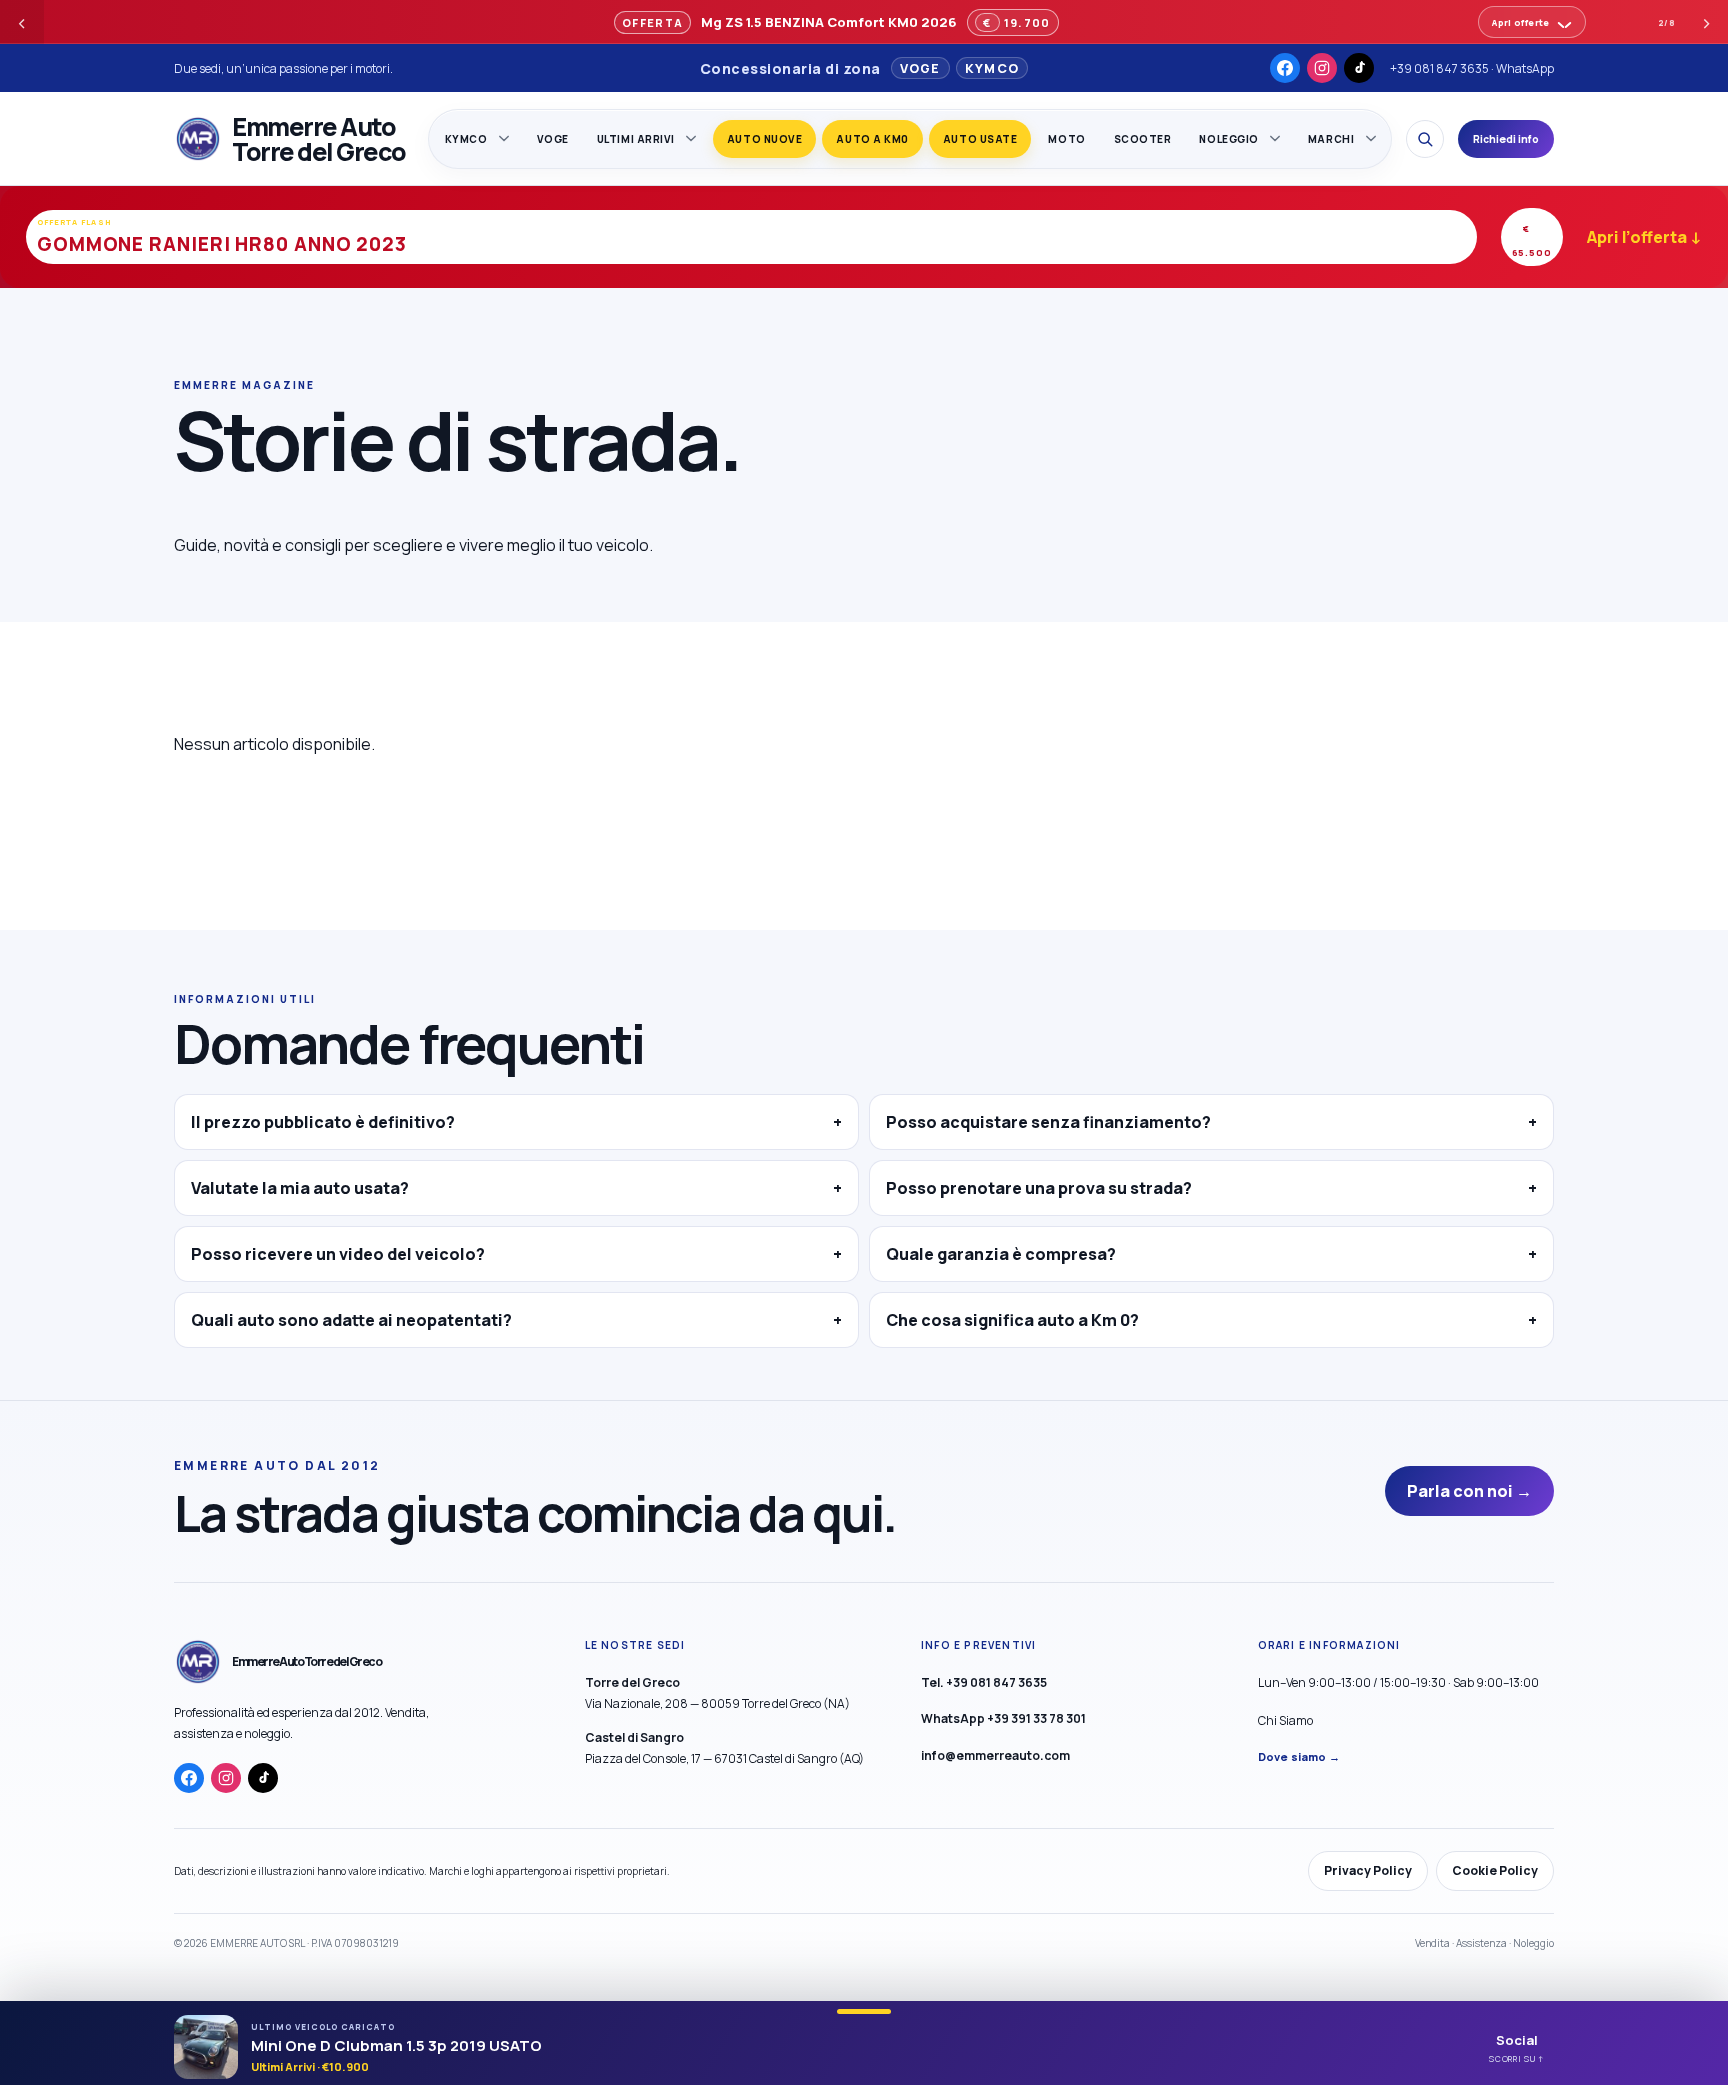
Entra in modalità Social (731, 1182)
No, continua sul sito (934, 1182)
